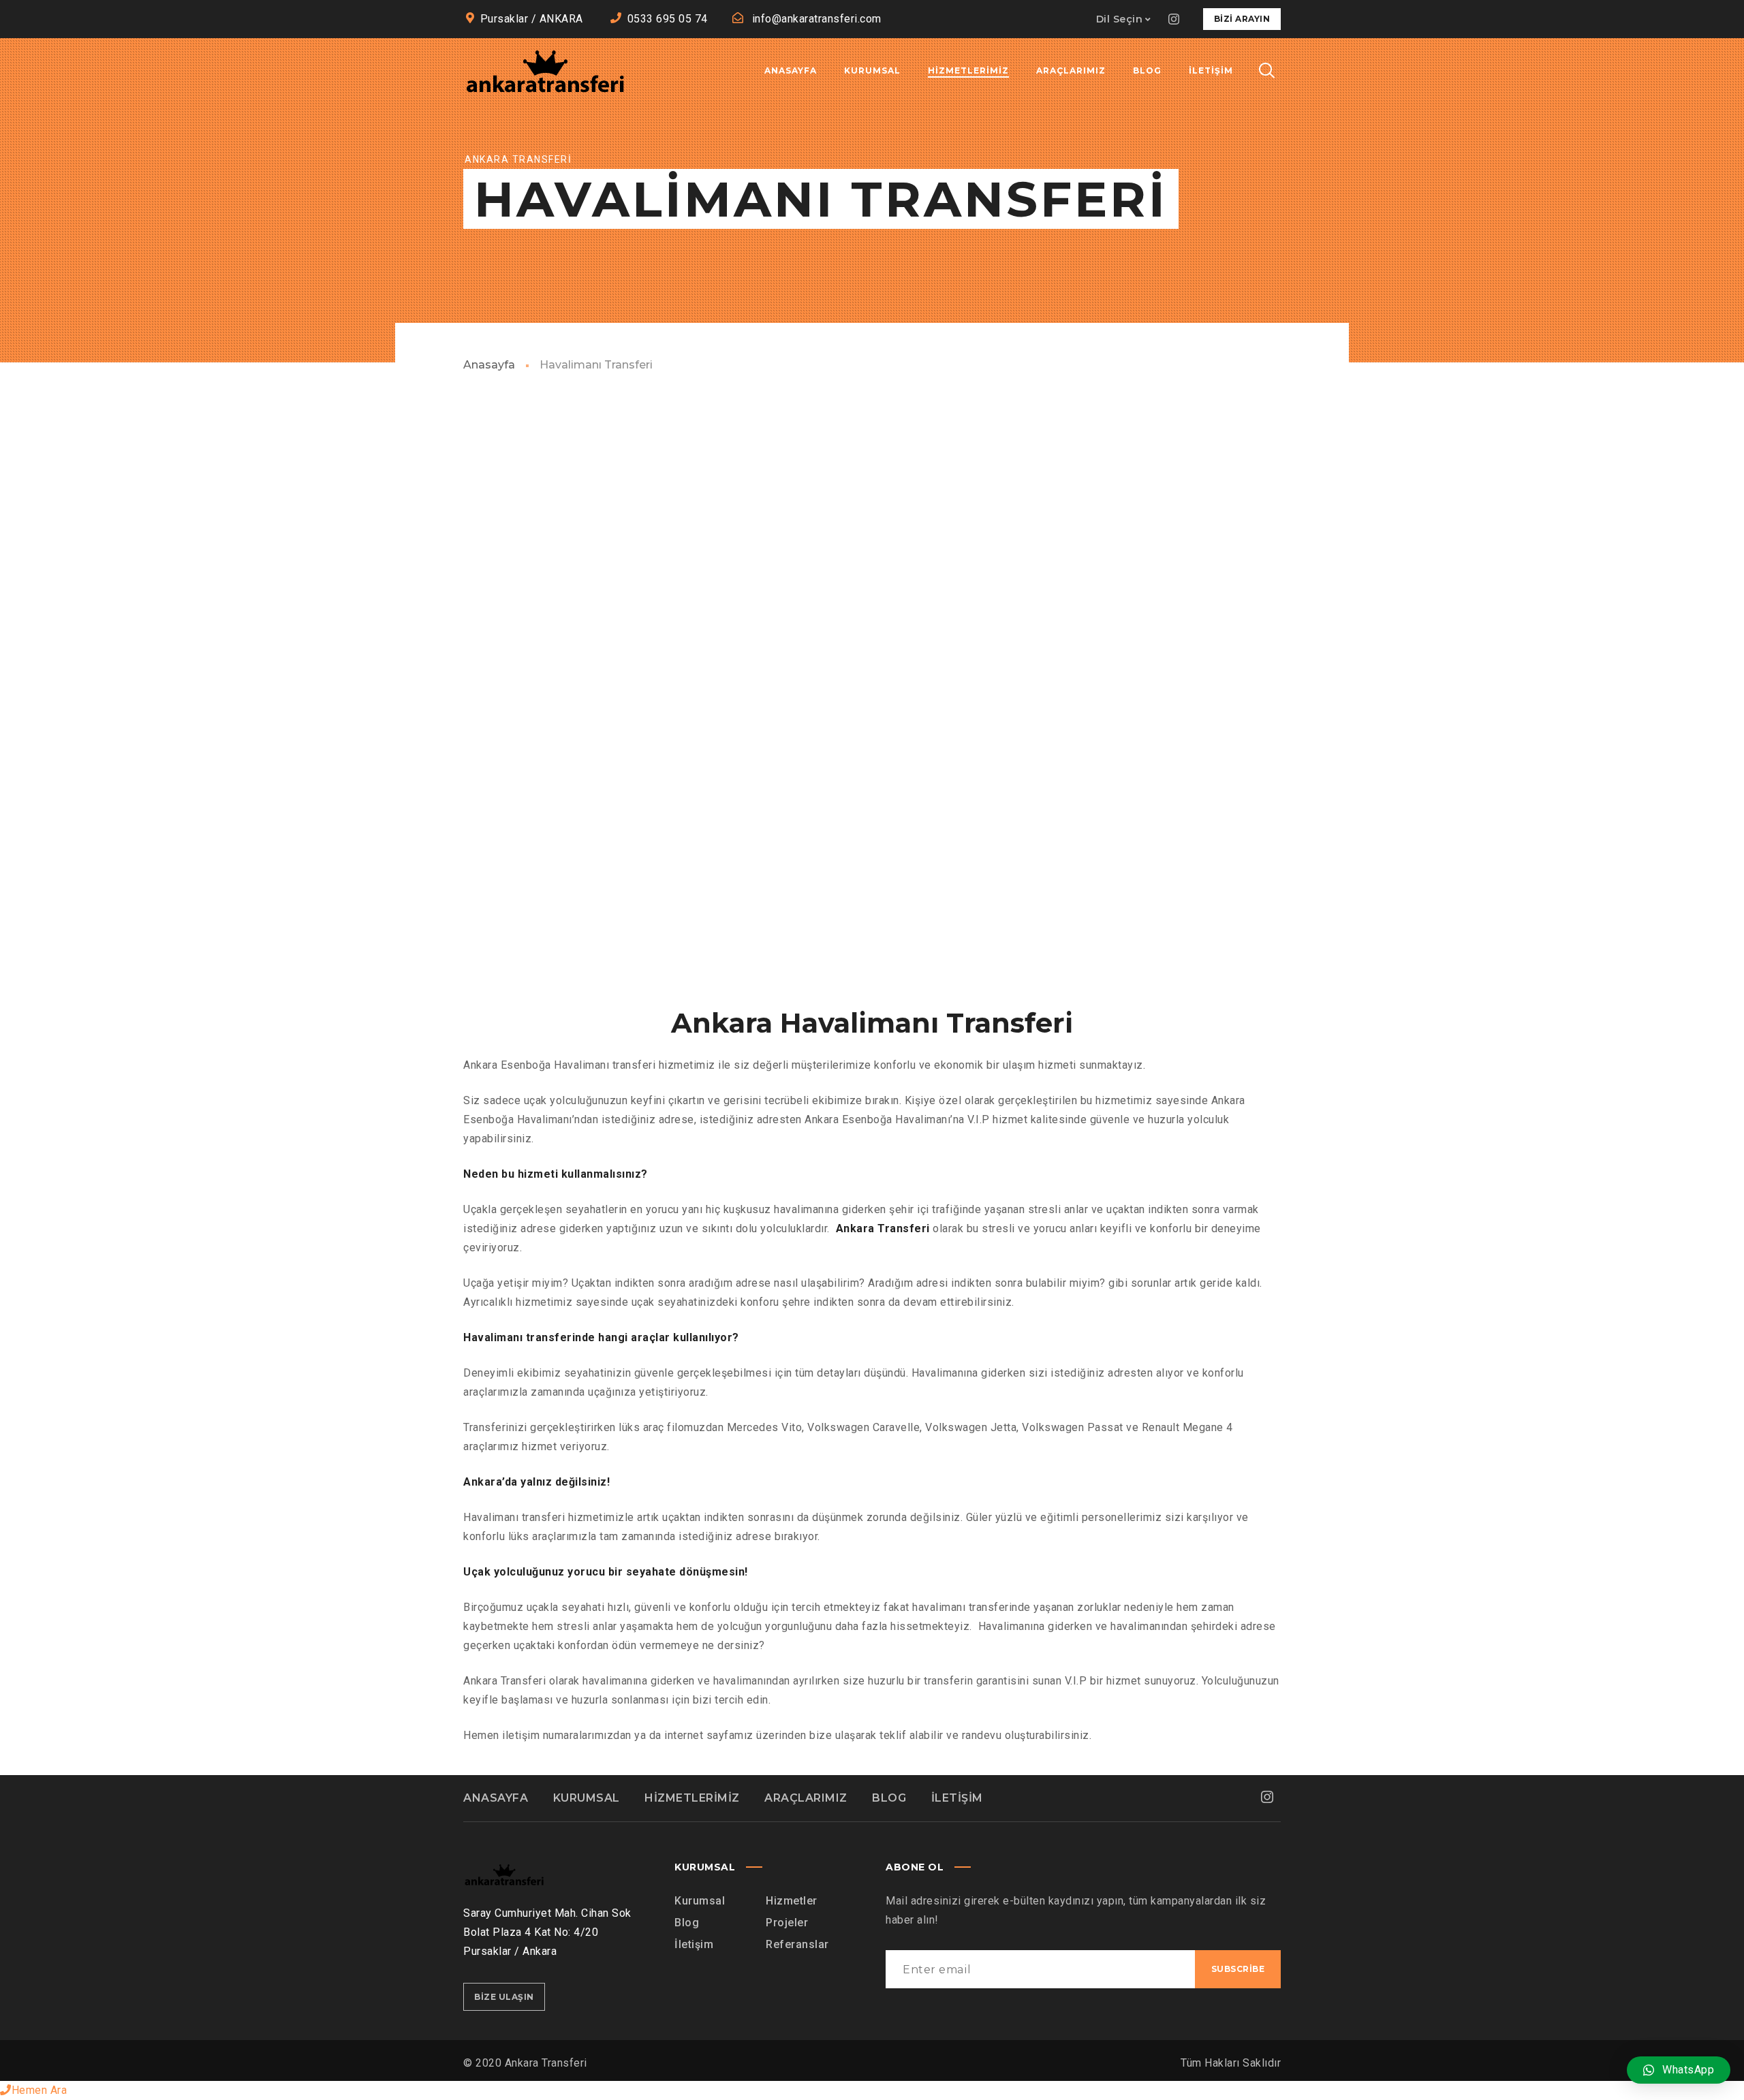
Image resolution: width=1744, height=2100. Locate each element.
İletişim (694, 1944)
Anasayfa (489, 365)
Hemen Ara (39, 2090)
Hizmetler (792, 1901)
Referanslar (797, 1944)
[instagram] (1174, 19)
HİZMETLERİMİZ (692, 1798)
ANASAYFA (496, 1798)
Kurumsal (700, 1901)
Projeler (787, 1923)
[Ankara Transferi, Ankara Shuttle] (545, 71)
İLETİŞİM (957, 1798)
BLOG (889, 1798)
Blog (687, 1923)
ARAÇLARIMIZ (806, 1798)
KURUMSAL (587, 1798)
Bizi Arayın (1242, 19)
